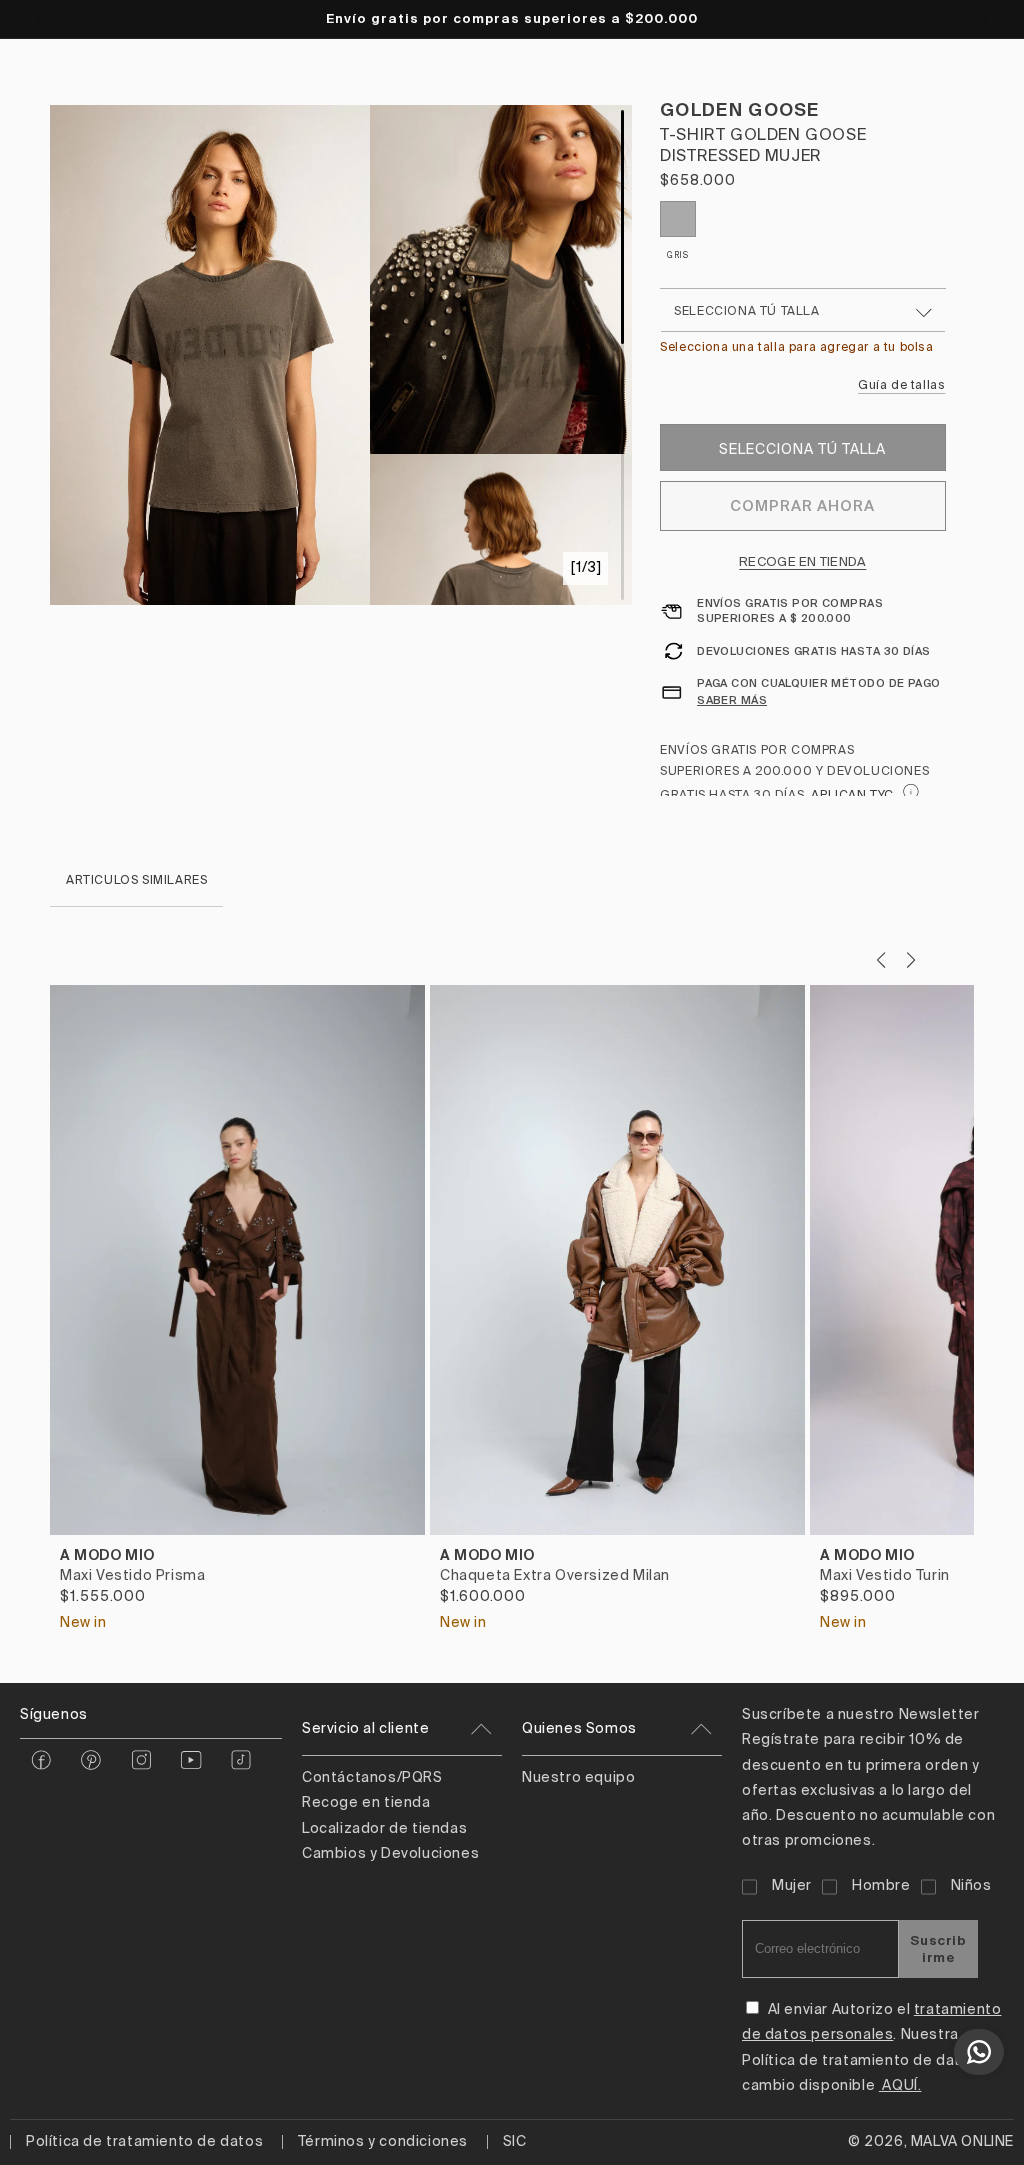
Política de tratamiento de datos (144, 2142)
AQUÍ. (900, 2086)
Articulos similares (136, 881)
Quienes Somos (579, 1729)
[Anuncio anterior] (39, 19)
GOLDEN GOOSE (740, 109)
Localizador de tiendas (384, 1829)
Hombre (881, 1886)
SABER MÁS (732, 700)
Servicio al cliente (365, 1729)
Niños (971, 1886)
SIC (515, 2142)
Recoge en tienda (802, 562)
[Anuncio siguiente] (985, 19)
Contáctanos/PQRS (372, 1778)
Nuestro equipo (578, 1778)
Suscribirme (938, 1949)
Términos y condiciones (383, 2142)
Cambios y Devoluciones (390, 1854)
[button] (910, 960)
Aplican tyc (853, 796)
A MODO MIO (107, 1555)
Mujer (792, 1886)
